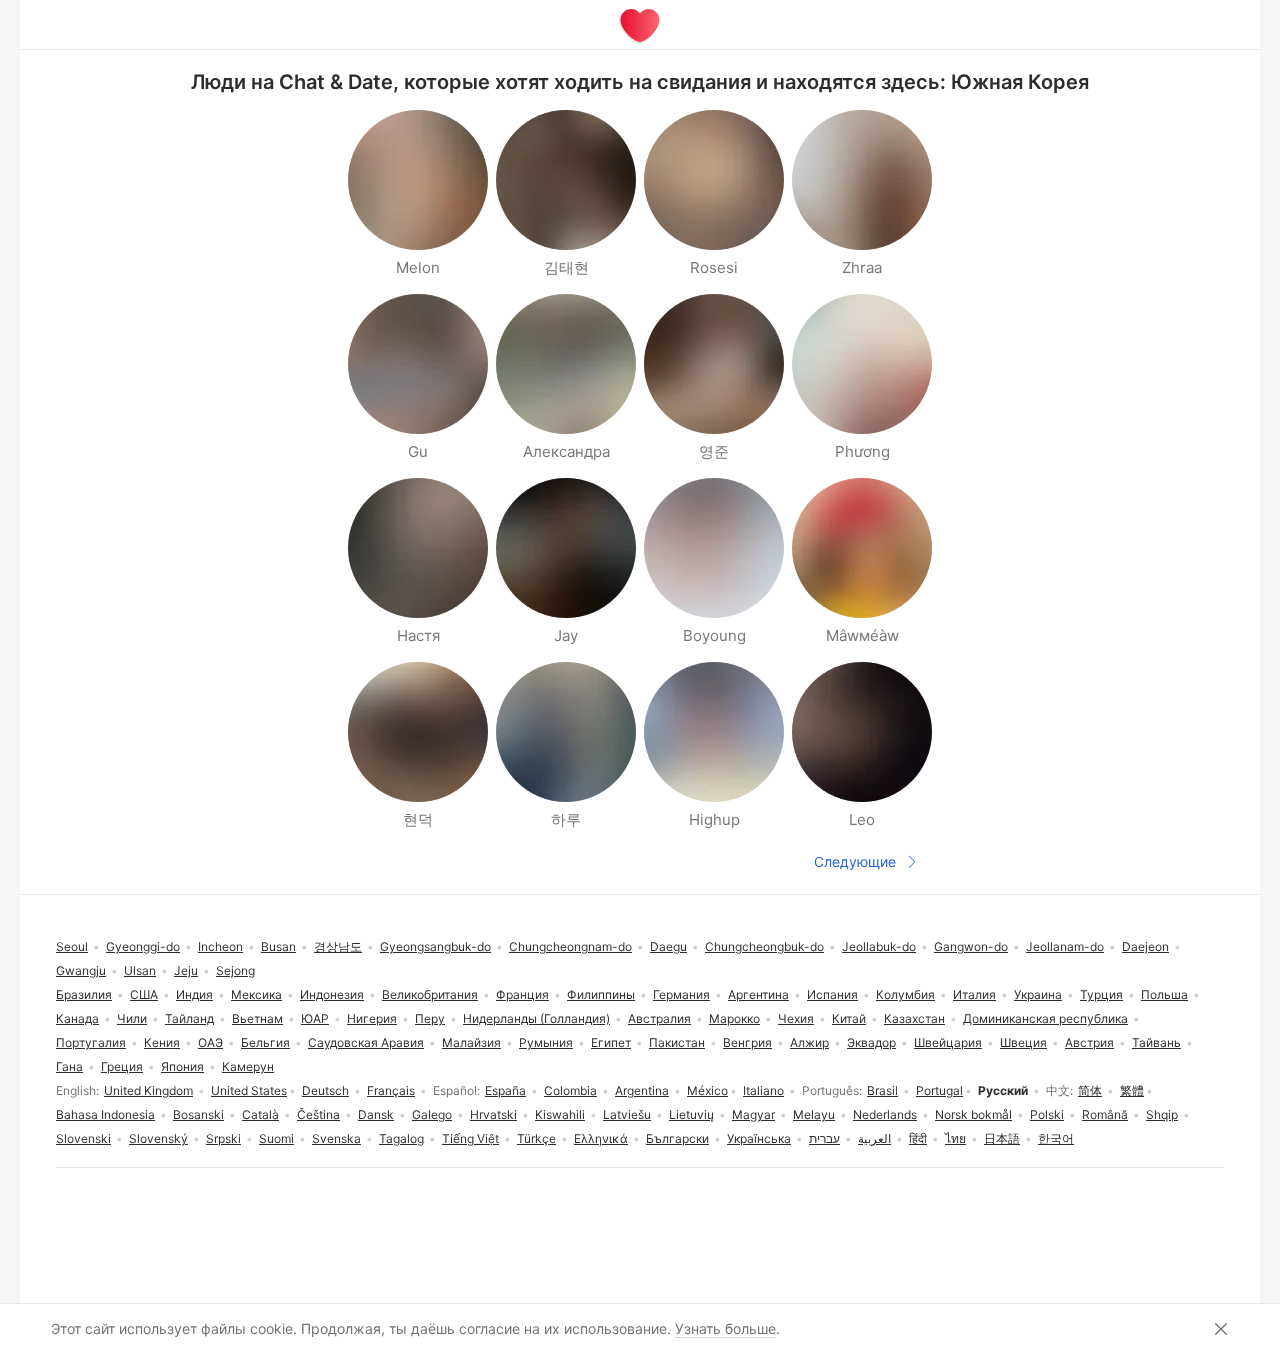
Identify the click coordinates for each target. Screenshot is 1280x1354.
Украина (1038, 994)
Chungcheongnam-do (570, 946)
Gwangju (81, 970)
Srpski (223, 1138)
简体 (1090, 1090)
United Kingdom (148, 1090)
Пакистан (677, 1042)
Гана (69, 1066)
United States (249, 1090)
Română (1105, 1114)
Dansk (376, 1114)
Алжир (809, 1042)
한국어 (1056, 1138)
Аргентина (758, 994)
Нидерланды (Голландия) (536, 1018)
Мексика (256, 994)
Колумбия (905, 994)
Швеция (1023, 1042)
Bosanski (198, 1114)
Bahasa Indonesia (105, 1114)
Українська (759, 1138)
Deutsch (325, 1090)
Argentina (642, 1090)
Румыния (546, 1042)
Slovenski (83, 1138)
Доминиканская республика (1045, 1018)
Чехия (796, 1018)
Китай (849, 1018)
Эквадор (871, 1042)
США (144, 994)
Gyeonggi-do (143, 946)
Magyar (753, 1114)
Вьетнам (257, 1018)
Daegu (668, 946)
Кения (162, 1042)
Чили (132, 1018)
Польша (1164, 994)
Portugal (939, 1090)
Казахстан (914, 1018)
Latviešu (627, 1114)
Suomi (276, 1138)
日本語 (1002, 1138)
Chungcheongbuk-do (764, 946)
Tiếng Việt (470, 1138)
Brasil (882, 1090)
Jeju (186, 970)
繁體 (1132, 1090)
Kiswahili (560, 1114)
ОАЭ (210, 1042)
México (707, 1090)
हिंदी (918, 1138)
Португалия (91, 1042)
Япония (182, 1066)
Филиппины (601, 994)
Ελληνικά (601, 1138)
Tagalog (401, 1138)
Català (260, 1114)
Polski (1047, 1114)
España (505, 1090)
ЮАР (315, 1018)
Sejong (235, 970)
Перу (430, 1018)
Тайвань (1156, 1042)
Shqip (1162, 1114)
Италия (974, 994)
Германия (681, 994)
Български (677, 1138)
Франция (522, 994)
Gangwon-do (971, 946)
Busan (278, 946)
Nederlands (885, 1114)
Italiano (763, 1090)
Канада (77, 1018)
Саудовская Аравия (366, 1042)
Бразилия (84, 994)
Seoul (72, 946)
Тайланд (189, 1018)
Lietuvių (691, 1114)
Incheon (220, 946)
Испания (832, 994)
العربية (874, 1138)
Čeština (318, 1114)
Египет (611, 1042)
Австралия (659, 1018)
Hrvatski (493, 1114)
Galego (432, 1114)
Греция (122, 1066)
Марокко (734, 1018)
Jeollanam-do (1065, 946)
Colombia (570, 1090)
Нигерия (372, 1018)
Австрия (1089, 1042)
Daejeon (1145, 946)
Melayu (814, 1114)
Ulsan (140, 970)
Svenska (336, 1138)
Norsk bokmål (973, 1114)
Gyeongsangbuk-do (435, 946)
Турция (1101, 994)
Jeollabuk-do (879, 946)
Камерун (248, 1066)
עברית (824, 1138)
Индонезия (332, 994)
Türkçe (536, 1138)
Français (391, 1090)
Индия (194, 994)
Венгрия (747, 1042)
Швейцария (948, 1042)
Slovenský (158, 1138)
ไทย (955, 1138)
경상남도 (338, 946)
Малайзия (471, 1042)
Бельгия (265, 1042)
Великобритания (430, 994)
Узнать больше (725, 1328)
